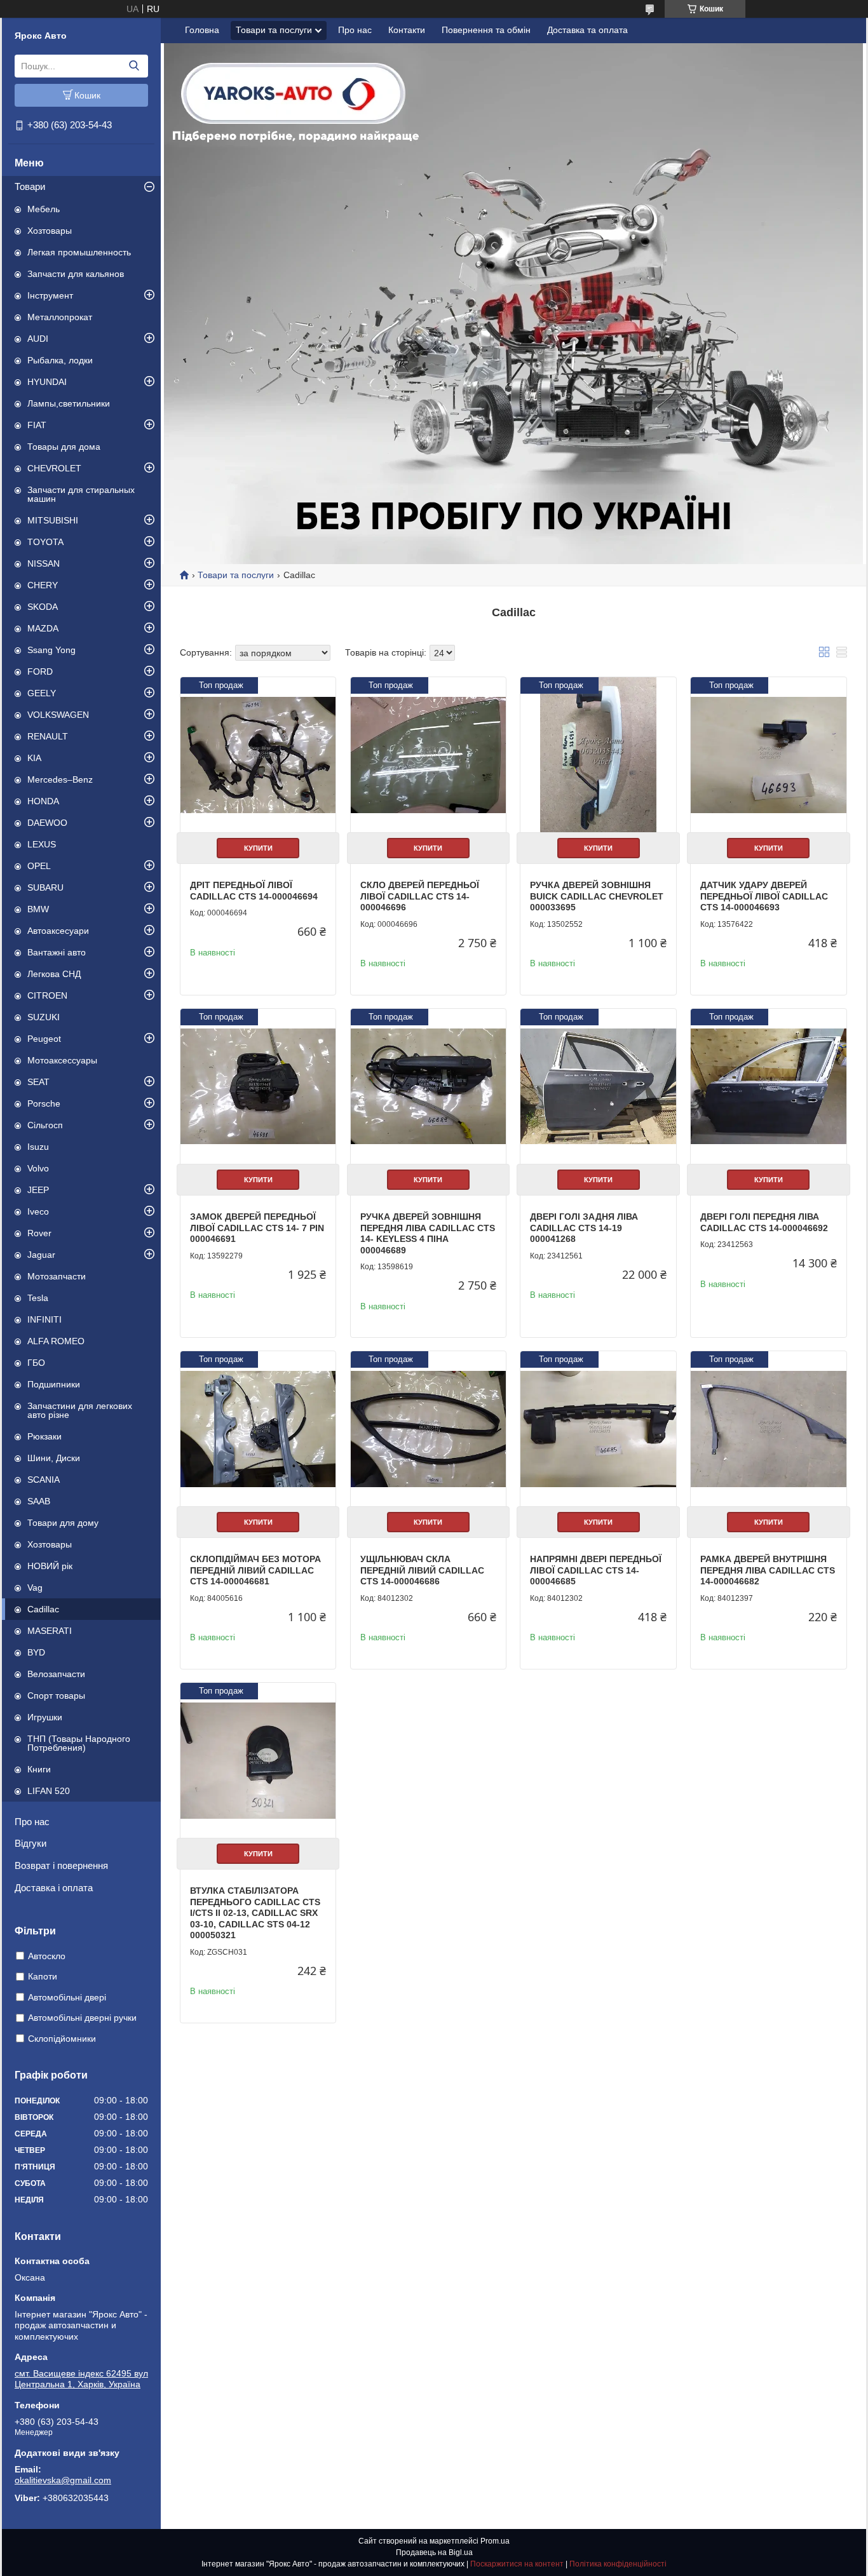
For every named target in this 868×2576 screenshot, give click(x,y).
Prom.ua (495, 2541)
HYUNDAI (47, 382)
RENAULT (48, 736)
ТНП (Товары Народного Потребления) (79, 1743)
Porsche (44, 1103)
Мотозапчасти (57, 1276)
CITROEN (47, 995)
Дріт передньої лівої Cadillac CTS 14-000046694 (254, 891)
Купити (258, 848)
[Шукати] (134, 66)
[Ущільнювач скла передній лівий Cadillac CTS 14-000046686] (428, 1429)
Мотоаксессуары (62, 1060)
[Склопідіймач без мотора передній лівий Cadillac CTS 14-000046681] (258, 1429)
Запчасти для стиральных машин (81, 494)
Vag (35, 1588)
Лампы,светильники (69, 403)
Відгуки (31, 1843)
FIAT (37, 425)
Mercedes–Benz (60, 779)
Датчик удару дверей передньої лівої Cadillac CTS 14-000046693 (764, 896)
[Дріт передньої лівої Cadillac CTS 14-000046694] (258, 755)
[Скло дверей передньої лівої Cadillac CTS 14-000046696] (428, 755)
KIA (34, 758)
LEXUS (42, 844)
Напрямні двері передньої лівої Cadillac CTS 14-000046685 (596, 1570)
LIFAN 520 (49, 1791)
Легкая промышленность (79, 252)
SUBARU (45, 887)
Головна (202, 30)
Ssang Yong (51, 650)
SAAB (39, 1501)
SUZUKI (44, 1017)
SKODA (43, 607)
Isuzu (38, 1147)
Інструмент (50, 295)
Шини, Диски (54, 1458)
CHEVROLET (54, 468)
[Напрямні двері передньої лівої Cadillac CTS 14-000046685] (598, 1429)
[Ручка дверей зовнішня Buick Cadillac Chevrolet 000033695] (598, 755)
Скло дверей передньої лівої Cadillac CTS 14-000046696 (420, 896)
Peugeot (44, 1039)
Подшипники (54, 1384)
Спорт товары (56, 1696)
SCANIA (44, 1480)
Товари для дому (63, 1523)
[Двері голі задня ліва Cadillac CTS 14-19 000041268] (598, 1086)
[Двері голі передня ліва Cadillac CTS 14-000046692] (768, 1086)
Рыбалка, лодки (60, 360)
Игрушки (45, 1717)
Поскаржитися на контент (517, 2564)
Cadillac (43, 1609)
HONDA (43, 801)
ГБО (36, 1363)
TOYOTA (45, 542)
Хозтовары (50, 231)
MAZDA (43, 628)
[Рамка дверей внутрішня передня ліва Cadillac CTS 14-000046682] (768, 1429)
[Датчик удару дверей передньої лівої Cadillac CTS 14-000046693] (768, 755)
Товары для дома (64, 447)
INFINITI (44, 1319)
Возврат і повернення (61, 1865)
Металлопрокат (60, 317)
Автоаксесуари (58, 931)
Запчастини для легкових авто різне (80, 1410)
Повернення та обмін (486, 30)
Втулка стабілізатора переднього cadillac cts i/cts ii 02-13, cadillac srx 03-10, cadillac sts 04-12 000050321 (255, 1913)
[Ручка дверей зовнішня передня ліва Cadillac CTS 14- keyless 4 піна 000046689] (428, 1086)
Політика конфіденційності (618, 2564)
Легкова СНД (54, 974)
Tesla (38, 1298)
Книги (39, 1769)
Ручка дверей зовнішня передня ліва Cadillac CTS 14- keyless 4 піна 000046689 (428, 1233)
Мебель (44, 209)
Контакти (407, 30)
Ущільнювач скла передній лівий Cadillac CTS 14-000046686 (422, 1570)
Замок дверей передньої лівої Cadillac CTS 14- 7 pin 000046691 (257, 1228)
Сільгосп (45, 1125)
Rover (39, 1233)
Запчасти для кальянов (76, 274)
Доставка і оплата (54, 1888)
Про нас (32, 1822)
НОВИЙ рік (50, 1566)
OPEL (39, 866)
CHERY (43, 585)
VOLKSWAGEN (58, 715)
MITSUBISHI (53, 520)
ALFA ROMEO (56, 1341)
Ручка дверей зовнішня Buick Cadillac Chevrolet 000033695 (597, 896)
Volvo (38, 1168)
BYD (36, 1652)
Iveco (38, 1211)
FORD (40, 671)
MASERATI (50, 1631)
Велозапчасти (56, 1674)
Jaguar (41, 1255)
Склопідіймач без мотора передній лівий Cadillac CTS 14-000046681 (255, 1570)
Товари (30, 186)
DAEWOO (47, 823)
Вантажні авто (57, 952)
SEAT (38, 1082)
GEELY (42, 693)
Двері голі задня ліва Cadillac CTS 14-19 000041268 (584, 1228)
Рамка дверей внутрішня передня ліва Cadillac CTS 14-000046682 (768, 1570)
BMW (38, 909)
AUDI (38, 339)
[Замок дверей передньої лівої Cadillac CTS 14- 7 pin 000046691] (258, 1086)
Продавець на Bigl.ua (434, 2552)
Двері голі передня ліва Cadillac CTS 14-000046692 (764, 1222)
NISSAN (44, 563)
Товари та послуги (274, 30)
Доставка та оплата (587, 30)
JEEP (38, 1190)
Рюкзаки (44, 1436)
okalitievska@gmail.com (63, 2480)
